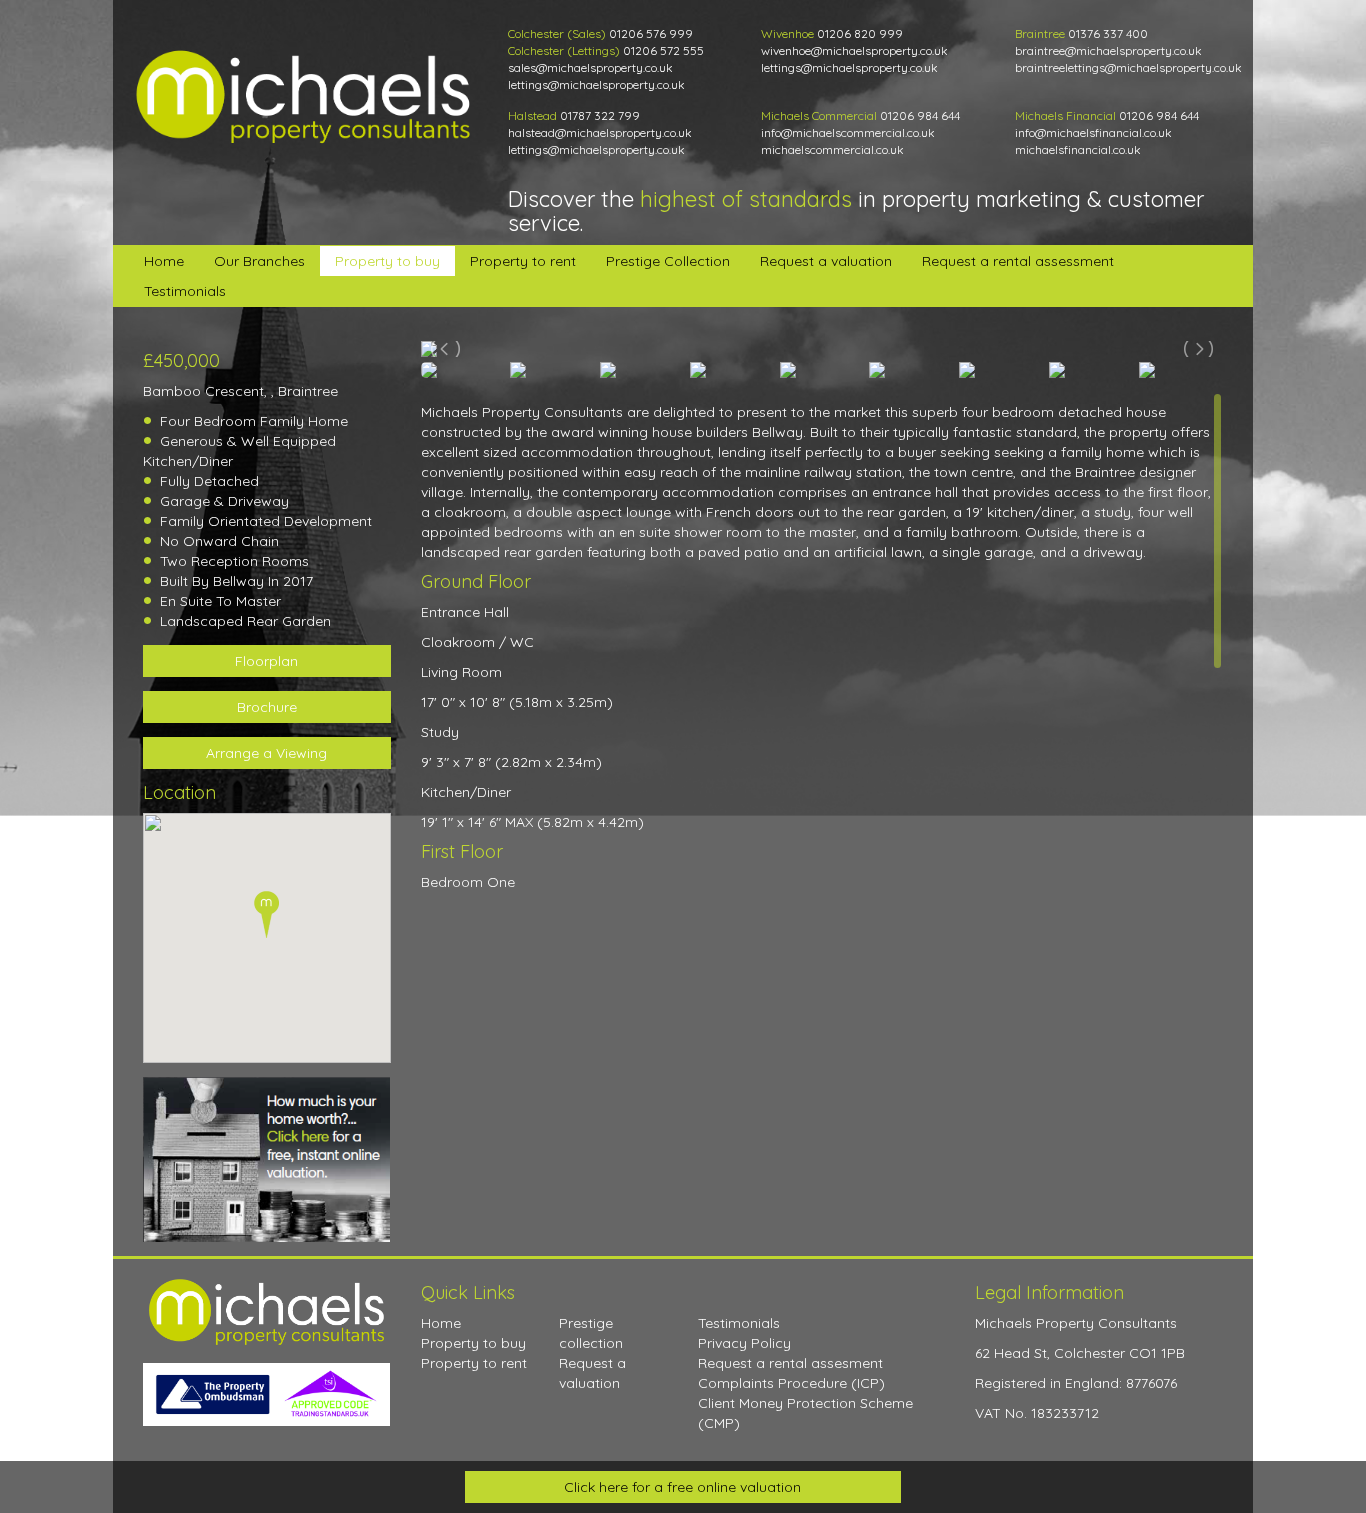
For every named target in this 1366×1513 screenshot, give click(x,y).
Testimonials (185, 291)
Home (164, 261)
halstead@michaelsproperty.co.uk (600, 132)
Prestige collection (591, 1333)
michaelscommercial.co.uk (832, 149)
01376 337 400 (1108, 33)
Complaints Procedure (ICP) (791, 1383)
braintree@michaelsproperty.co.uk (1108, 50)
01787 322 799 (600, 115)
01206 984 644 (920, 115)
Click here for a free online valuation (682, 1487)
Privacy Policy (744, 1343)
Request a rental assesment (790, 1363)
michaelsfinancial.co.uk (1078, 149)
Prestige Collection (668, 261)
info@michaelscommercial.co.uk (848, 132)
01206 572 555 (663, 50)
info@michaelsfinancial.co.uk (1093, 132)
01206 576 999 (651, 33)
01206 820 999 (860, 33)
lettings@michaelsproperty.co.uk (596, 84)
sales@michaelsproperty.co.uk (590, 67)
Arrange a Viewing (266, 753)
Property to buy (387, 261)
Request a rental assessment (1018, 261)
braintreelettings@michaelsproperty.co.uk (1128, 67)
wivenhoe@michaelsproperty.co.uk (854, 50)
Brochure (267, 707)
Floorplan (266, 661)
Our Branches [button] (259, 261)
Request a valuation (826, 261)
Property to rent (523, 261)
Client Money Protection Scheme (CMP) (805, 1413)
